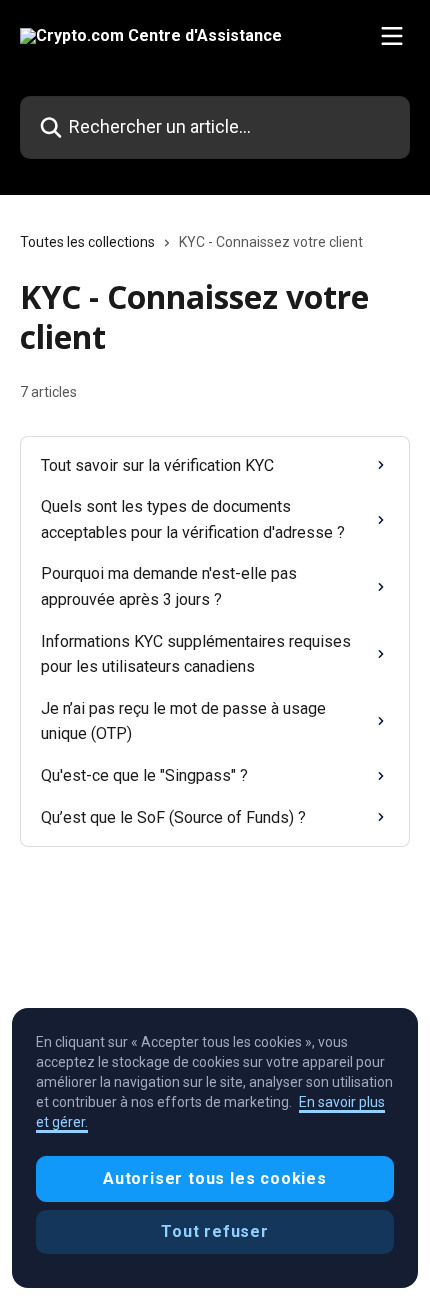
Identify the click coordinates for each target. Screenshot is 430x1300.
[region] (215, 1148)
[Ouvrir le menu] (392, 36)
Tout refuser (215, 1231)
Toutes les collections (87, 242)
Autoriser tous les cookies (215, 1178)
